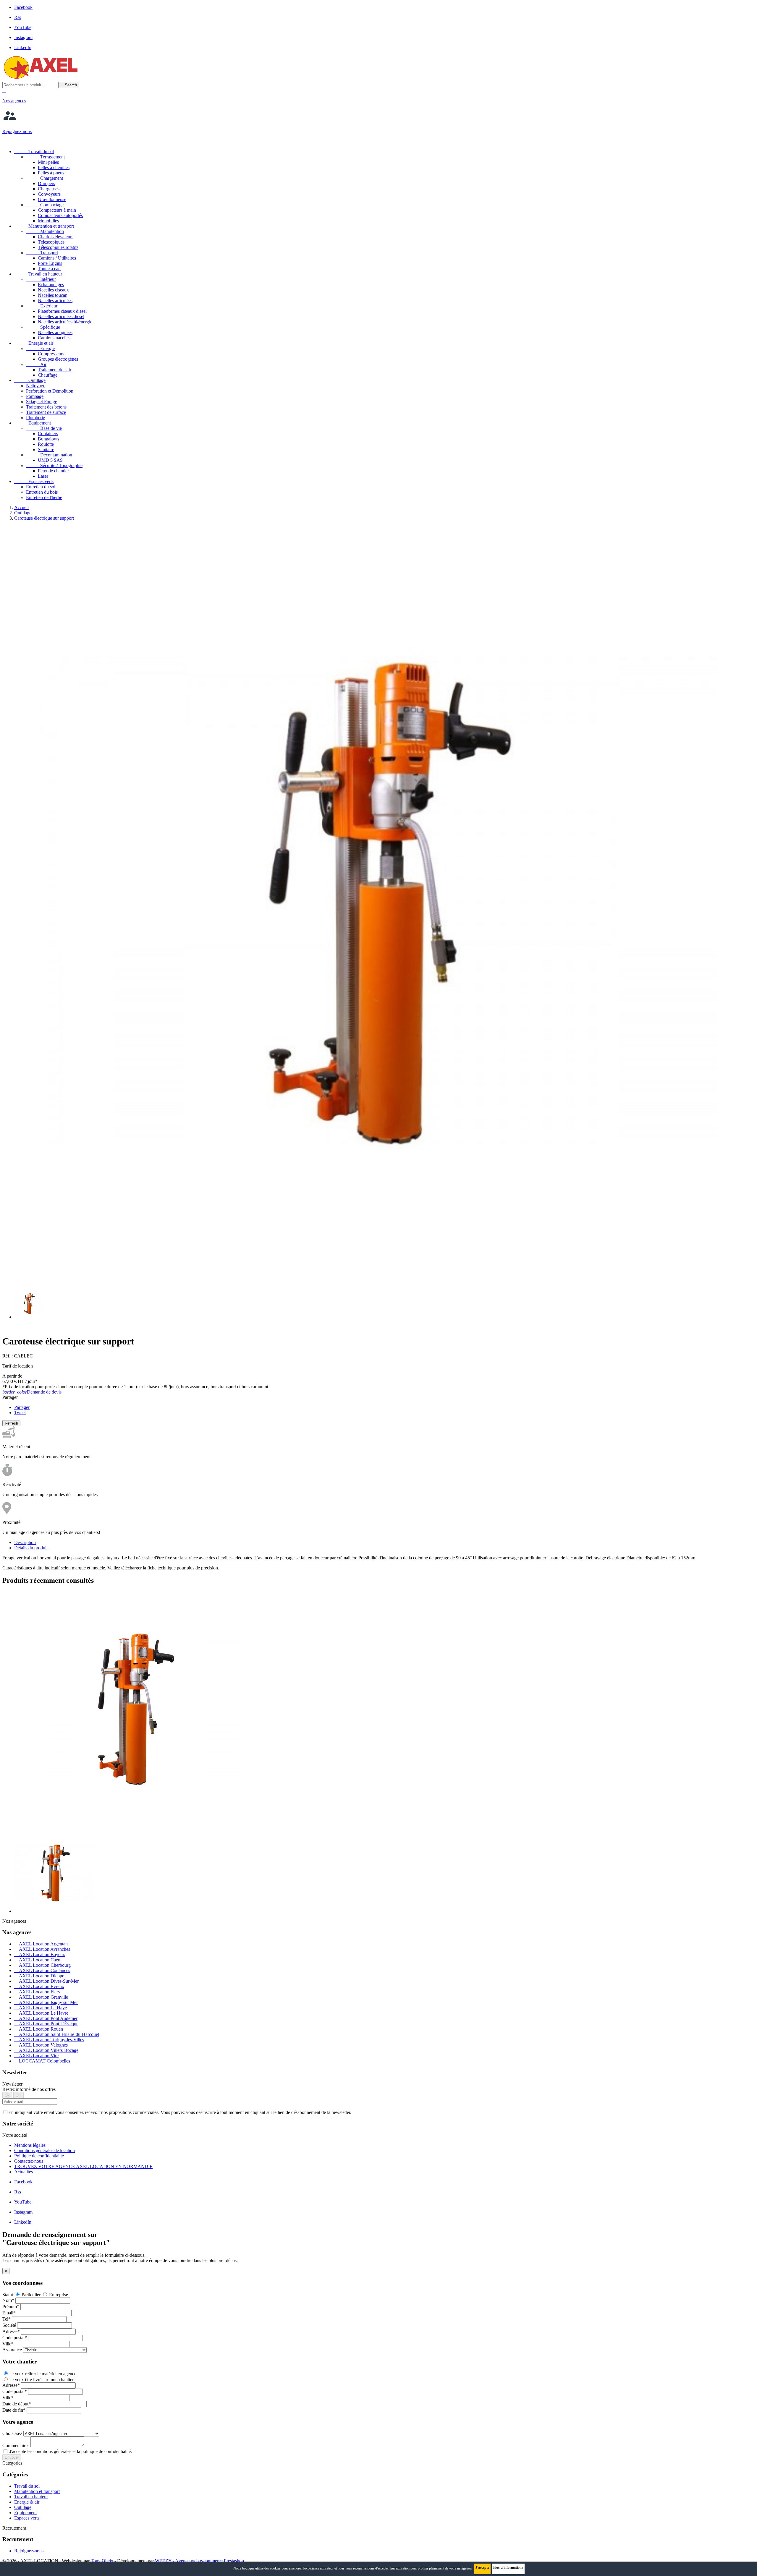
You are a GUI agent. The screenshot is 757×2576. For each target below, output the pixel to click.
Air (36, 364)
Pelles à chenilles (54, 167)
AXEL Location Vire (36, 2056)
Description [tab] (25, 1542)
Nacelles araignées (55, 332)
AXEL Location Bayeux (40, 1954)
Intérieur (41, 279)
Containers (48, 434)
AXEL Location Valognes (41, 2045)
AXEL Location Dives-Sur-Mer (46, 1981)
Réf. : (8, 1356)
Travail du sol (34, 152)
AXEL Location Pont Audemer (46, 2018)
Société (9, 2325)
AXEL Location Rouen (39, 2029)
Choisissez (12, 2433)
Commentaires (16, 2445)
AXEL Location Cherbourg (42, 1965)
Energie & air (27, 2502)
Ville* (8, 2344)
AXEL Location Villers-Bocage (46, 2050)
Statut (8, 2295)
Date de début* (17, 2404)
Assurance (12, 2350)
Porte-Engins (50, 263)
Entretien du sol (41, 487)
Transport (42, 253)
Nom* (8, 2300)
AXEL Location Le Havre (41, 2013)
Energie (40, 348)
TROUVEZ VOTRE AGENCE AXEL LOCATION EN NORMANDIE (83, 2166)
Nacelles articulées (55, 300)
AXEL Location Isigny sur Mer (46, 2002)
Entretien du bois (42, 492)
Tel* (7, 2319)
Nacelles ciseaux (53, 290)
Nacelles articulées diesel (61, 316)
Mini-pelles (48, 162)
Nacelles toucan (53, 295)
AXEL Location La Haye (41, 2008)
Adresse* (11, 2331)
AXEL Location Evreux (39, 1986)
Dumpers (46, 183)
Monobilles (48, 221)
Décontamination (49, 455)
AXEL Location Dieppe (39, 1976)
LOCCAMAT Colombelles (42, 2061)
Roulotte (46, 444)
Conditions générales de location (45, 2150)
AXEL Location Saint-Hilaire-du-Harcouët (57, 2034)
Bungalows (48, 439)
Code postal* (15, 2338)
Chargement (45, 178)
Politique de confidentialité (39, 2156)
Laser (43, 476)
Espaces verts (34, 481)
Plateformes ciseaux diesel (62, 311)
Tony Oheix (102, 2561)
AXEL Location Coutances (42, 1970)
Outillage (30, 380)
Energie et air (34, 343)
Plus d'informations (508, 2567)
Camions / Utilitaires (57, 258)
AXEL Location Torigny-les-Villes (49, 2040)
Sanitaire (46, 449)
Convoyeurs (49, 194)
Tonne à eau (49, 269)
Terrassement (45, 157)
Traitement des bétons (46, 407)
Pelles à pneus (51, 173)
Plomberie (35, 418)
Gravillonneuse (52, 199)
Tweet (20, 1413)
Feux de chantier (53, 471)
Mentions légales (30, 2145)
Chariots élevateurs (56, 237)
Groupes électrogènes (58, 359)
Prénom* (11, 2307)
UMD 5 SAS (50, 460)
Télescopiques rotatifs (58, 247)
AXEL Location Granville (41, 1997)
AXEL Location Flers (37, 1992)
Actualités (24, 2172)
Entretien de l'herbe (44, 497)
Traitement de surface (46, 412)
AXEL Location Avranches (42, 1949)
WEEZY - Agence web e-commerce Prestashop (199, 2561)
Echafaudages (51, 285)
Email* (9, 2313)
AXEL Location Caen (37, 1960)
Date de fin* (14, 2410)
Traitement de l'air (55, 370)
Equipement (33, 423)
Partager (22, 1407)
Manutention (45, 231)
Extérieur (42, 306)
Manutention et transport (44, 226)
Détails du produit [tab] (31, 1548)
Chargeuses (49, 189)
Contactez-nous (29, 2161)
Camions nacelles (54, 338)
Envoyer (12, 2457)
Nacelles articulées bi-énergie (65, 322)
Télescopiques (51, 242)
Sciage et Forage (42, 402)
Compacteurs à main (57, 210)
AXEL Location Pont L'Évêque (46, 2024)
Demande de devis (32, 1392)
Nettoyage (36, 386)
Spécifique (43, 327)
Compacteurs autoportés (60, 215)
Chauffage (48, 375)
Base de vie (44, 428)
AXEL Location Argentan (41, 1944)
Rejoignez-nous (29, 2551)
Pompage (35, 396)
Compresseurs (51, 354)
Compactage (45, 205)
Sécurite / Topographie (54, 465)
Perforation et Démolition (50, 391)
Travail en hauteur (38, 274)
